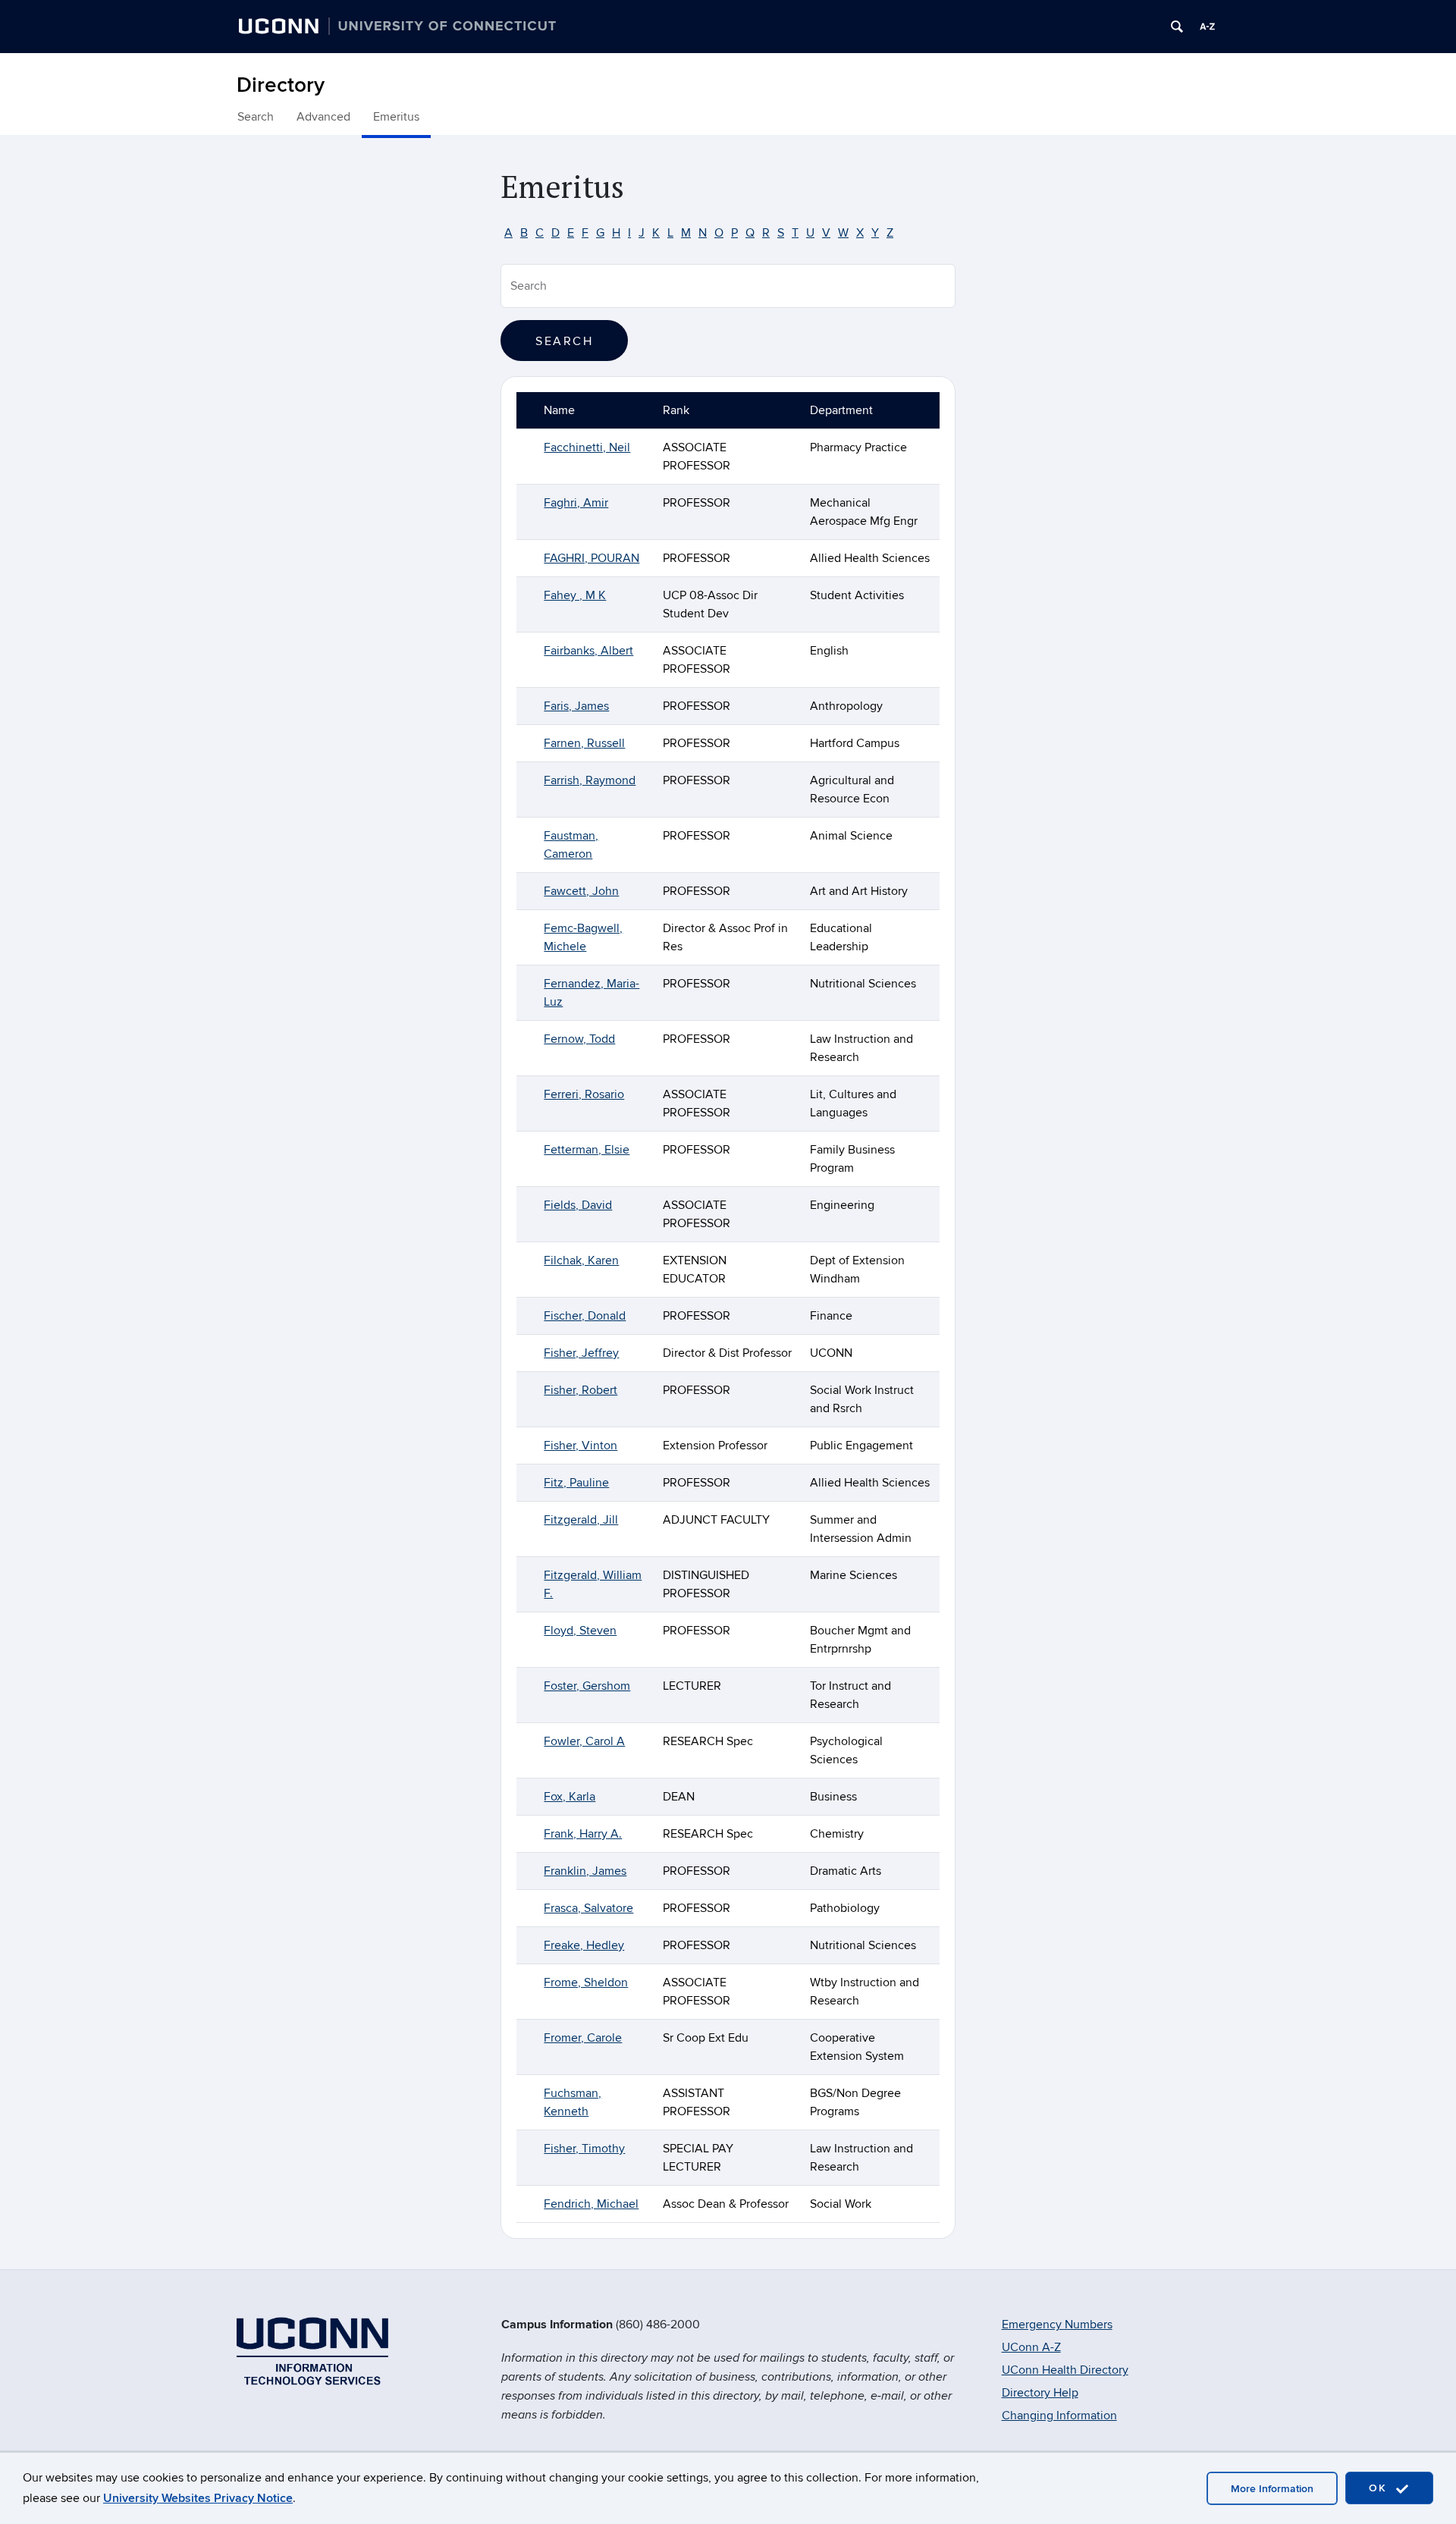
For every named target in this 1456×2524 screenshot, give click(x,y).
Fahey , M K (575, 595)
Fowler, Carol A (584, 1741)
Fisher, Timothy (584, 2149)
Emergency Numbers (1057, 2325)
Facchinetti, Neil (587, 447)
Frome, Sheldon (586, 1982)
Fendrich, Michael (591, 2204)
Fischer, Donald (585, 1316)
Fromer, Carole (583, 2038)
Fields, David (578, 1205)
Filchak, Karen (581, 1260)
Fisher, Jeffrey (581, 1353)
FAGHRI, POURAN (591, 558)
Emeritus (396, 117)
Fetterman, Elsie (587, 1150)
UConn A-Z (1031, 2347)
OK (1380, 2488)
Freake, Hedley (584, 1945)
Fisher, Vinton (581, 1446)
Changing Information (1059, 2416)
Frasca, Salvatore (588, 1908)
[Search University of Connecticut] (1177, 27)
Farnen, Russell (584, 743)
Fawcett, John (581, 891)
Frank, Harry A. (583, 1834)
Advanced (323, 117)
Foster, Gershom (587, 1686)
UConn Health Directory (1065, 2370)
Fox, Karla (570, 1797)
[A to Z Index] (1207, 27)
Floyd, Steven (580, 1631)
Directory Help (1040, 2393)
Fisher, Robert (581, 1390)
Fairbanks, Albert (588, 651)
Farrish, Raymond (590, 780)
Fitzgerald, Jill (581, 1520)
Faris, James (576, 706)
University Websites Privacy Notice (198, 2498)
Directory (281, 85)
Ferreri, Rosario (584, 1094)
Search (256, 117)
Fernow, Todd (579, 1039)
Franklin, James (585, 1871)
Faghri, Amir (576, 503)
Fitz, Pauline (576, 1483)
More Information (1272, 2489)
